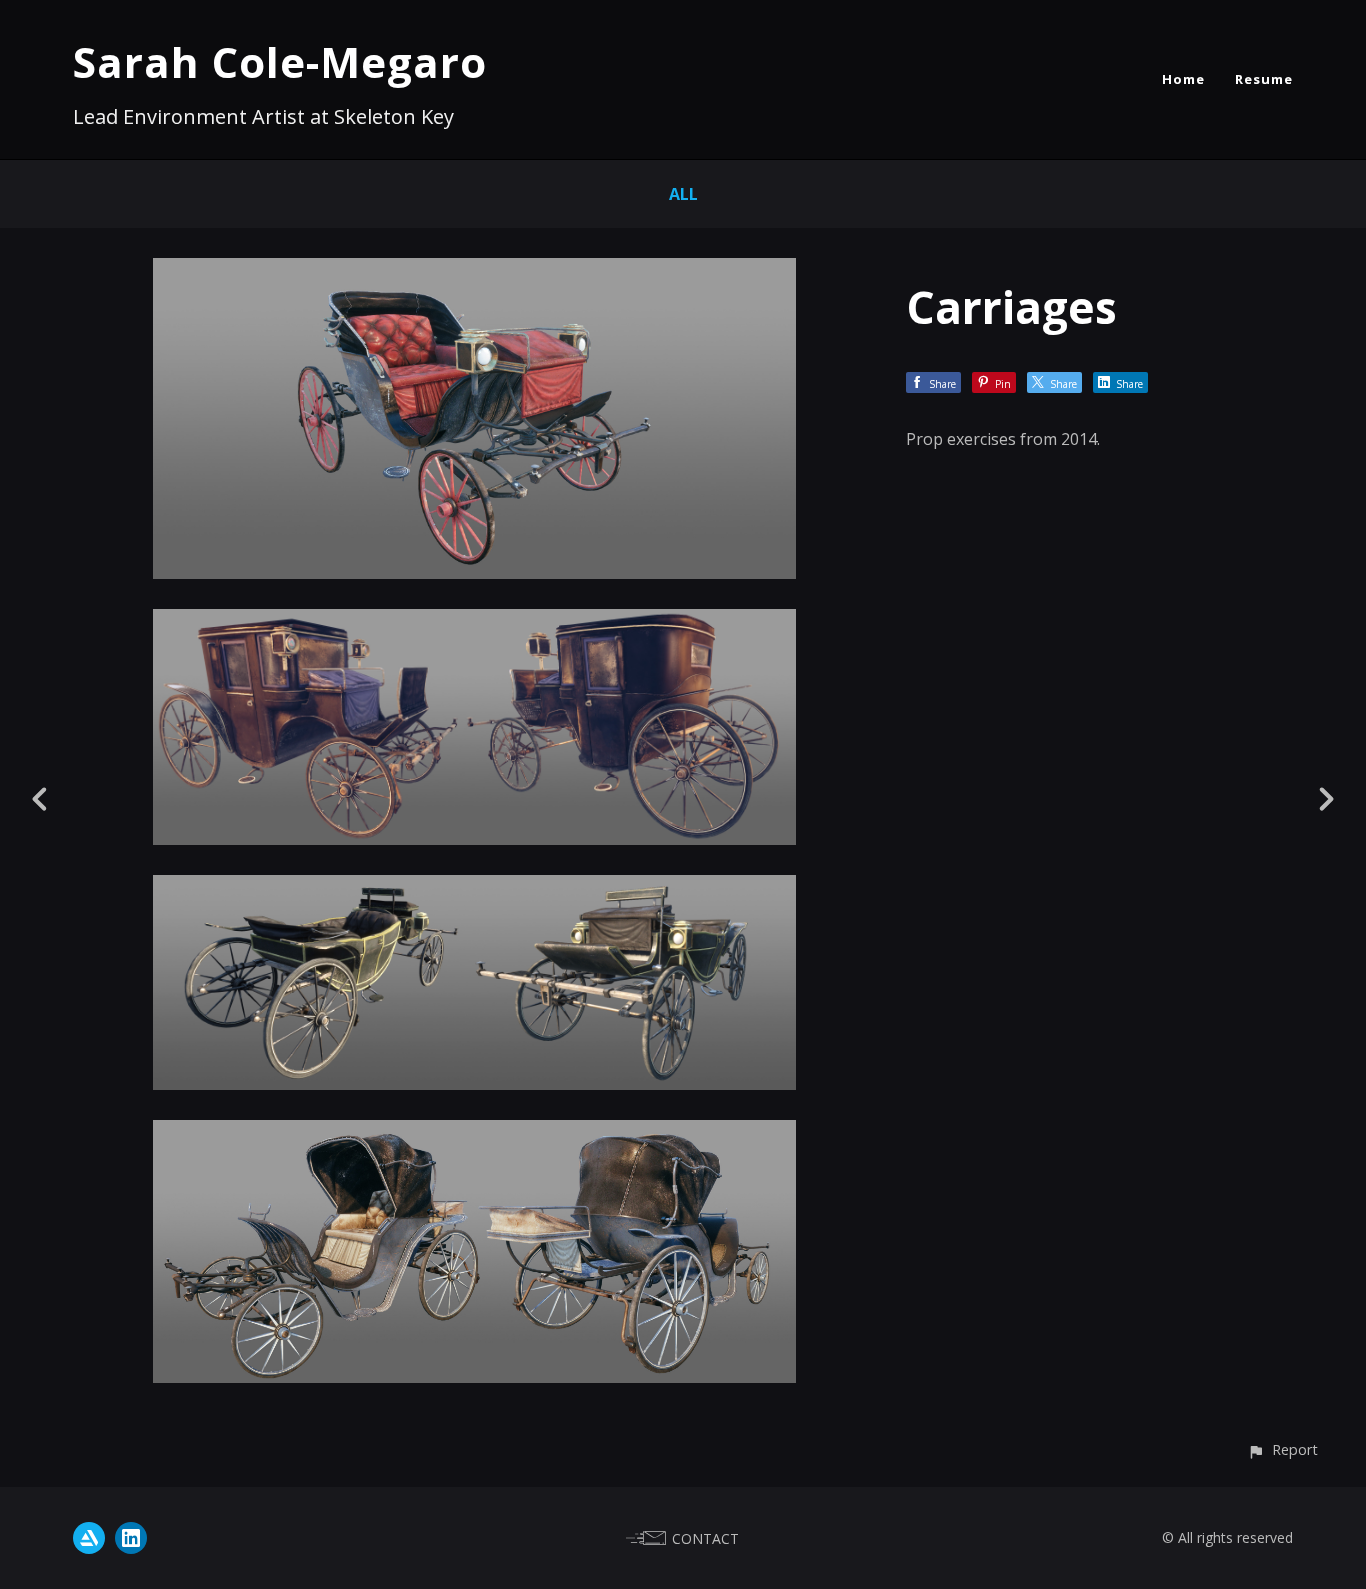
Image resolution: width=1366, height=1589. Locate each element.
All (683, 194)
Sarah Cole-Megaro (280, 61)
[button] (1282, 1449)
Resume (1264, 79)
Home (1183, 79)
